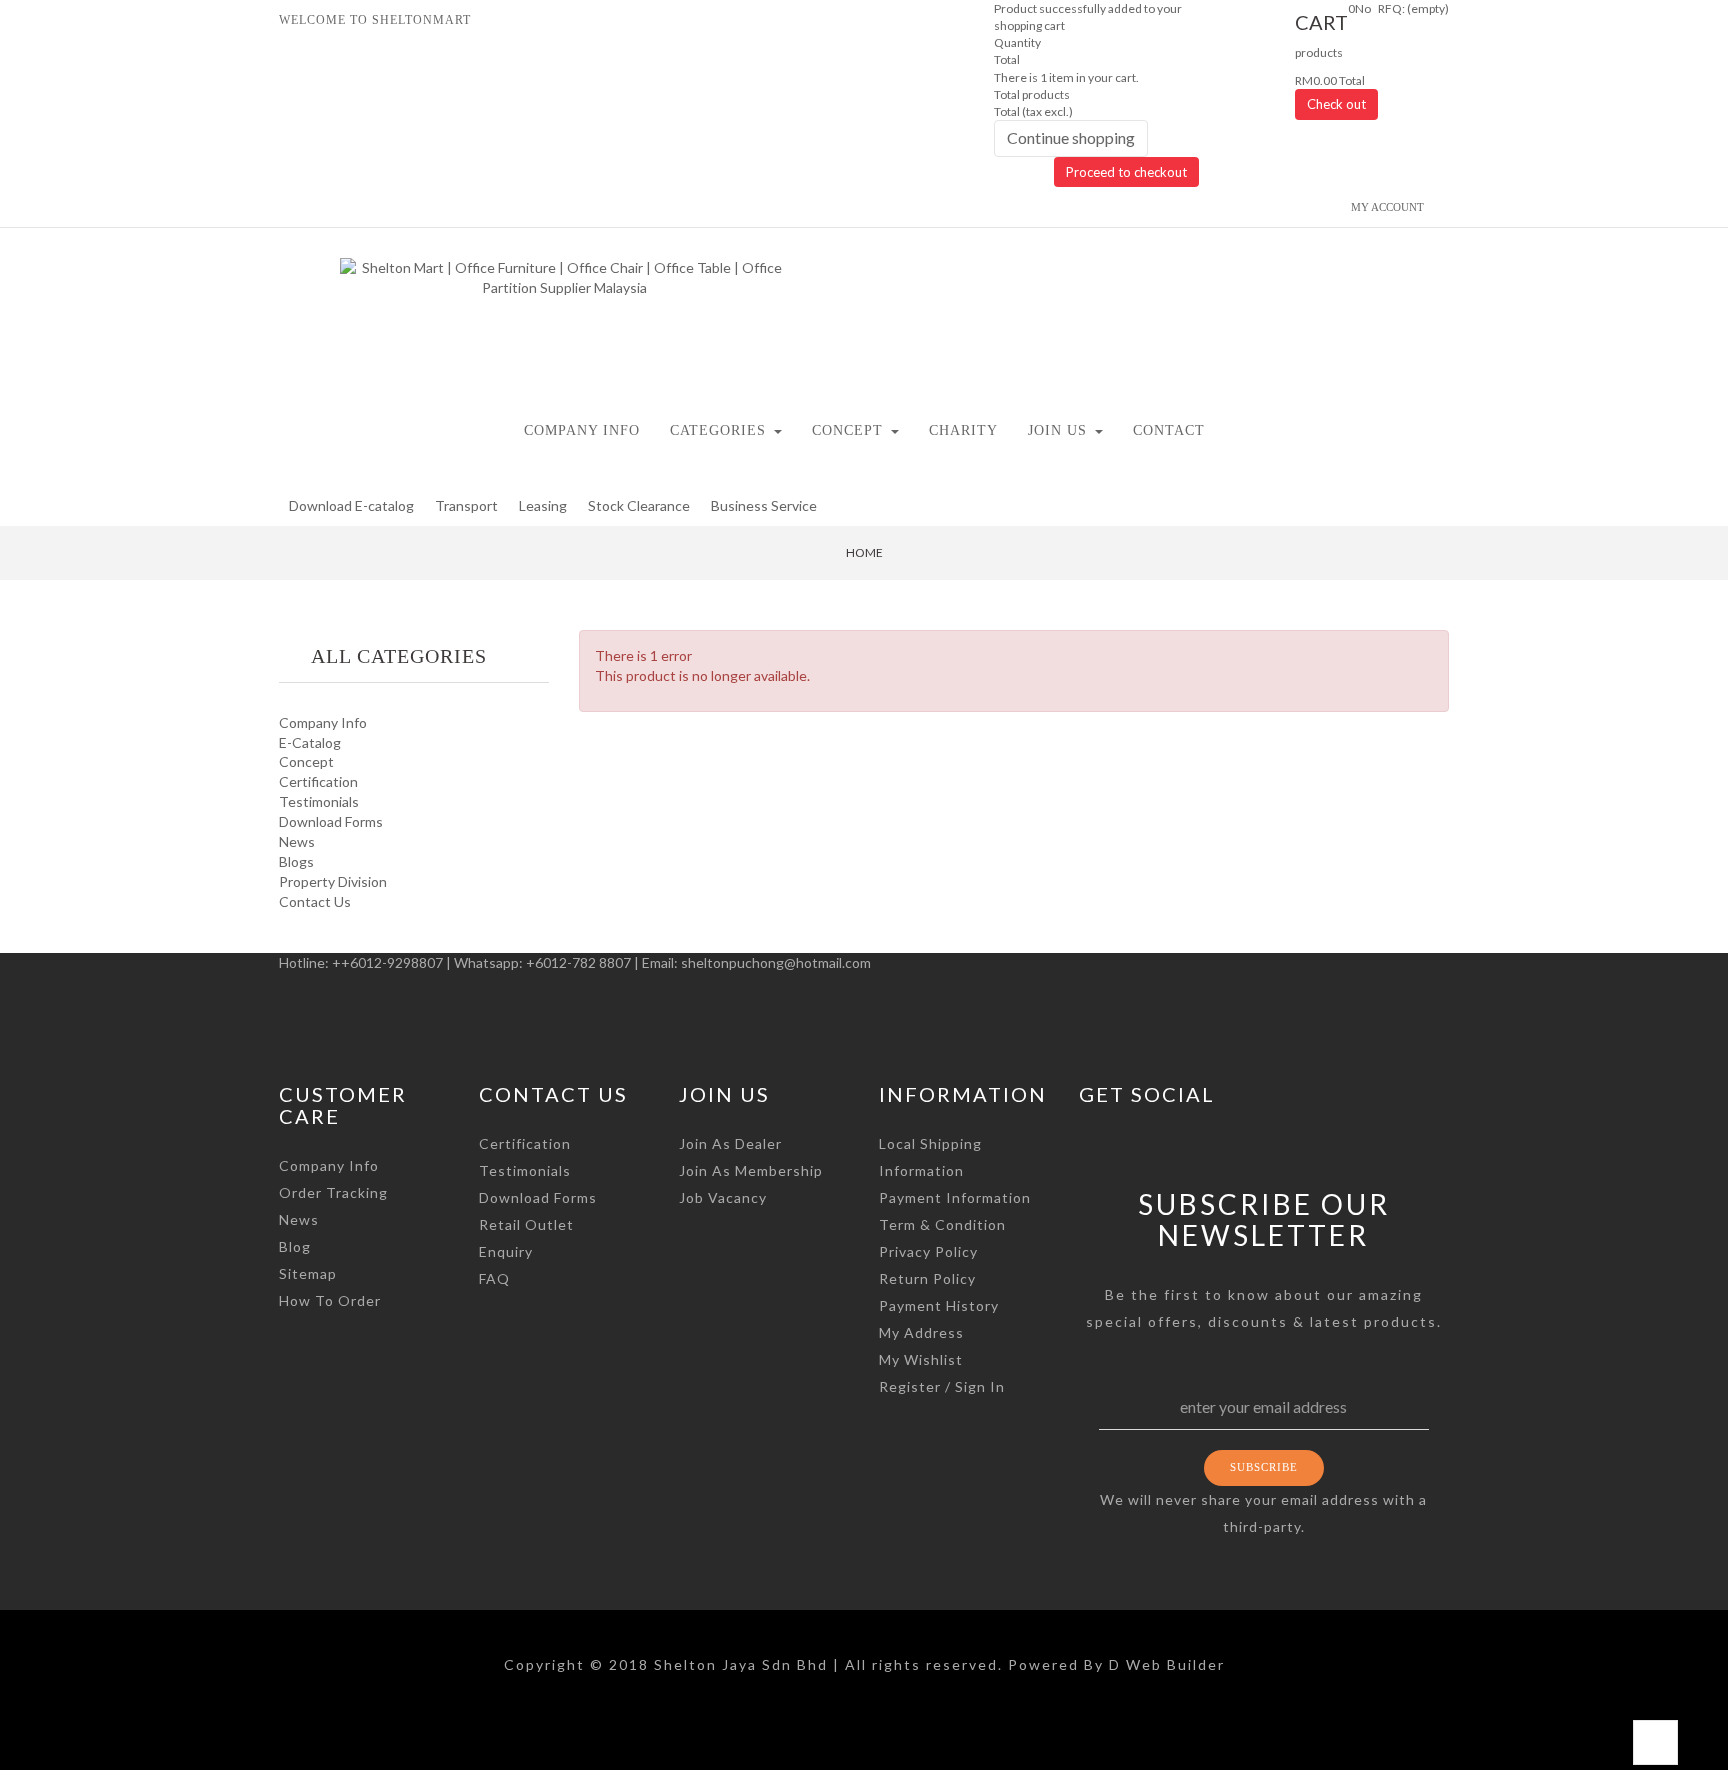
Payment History (939, 1305)
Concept (306, 761)
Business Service (764, 505)
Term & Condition (942, 1224)
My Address (921, 1332)
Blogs (296, 861)
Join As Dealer (730, 1143)
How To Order (330, 1300)
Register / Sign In (942, 1386)
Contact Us (315, 901)
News (297, 841)
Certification (318, 781)
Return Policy (927, 1278)
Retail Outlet (526, 1224)
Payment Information (955, 1197)
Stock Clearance (639, 505)
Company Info (323, 722)
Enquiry (506, 1251)
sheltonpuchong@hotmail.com (776, 962)
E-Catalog (310, 742)
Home (864, 552)
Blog (295, 1246)
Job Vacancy (723, 1197)
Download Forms (331, 821)
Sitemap (308, 1273)
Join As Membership (751, 1170)
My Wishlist (921, 1359)
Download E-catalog (351, 505)
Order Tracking (333, 1192)
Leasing (543, 505)
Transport (466, 505)
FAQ (494, 1278)
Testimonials (319, 801)
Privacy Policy (928, 1251)
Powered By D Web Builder (1116, 1664)
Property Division (333, 881)
